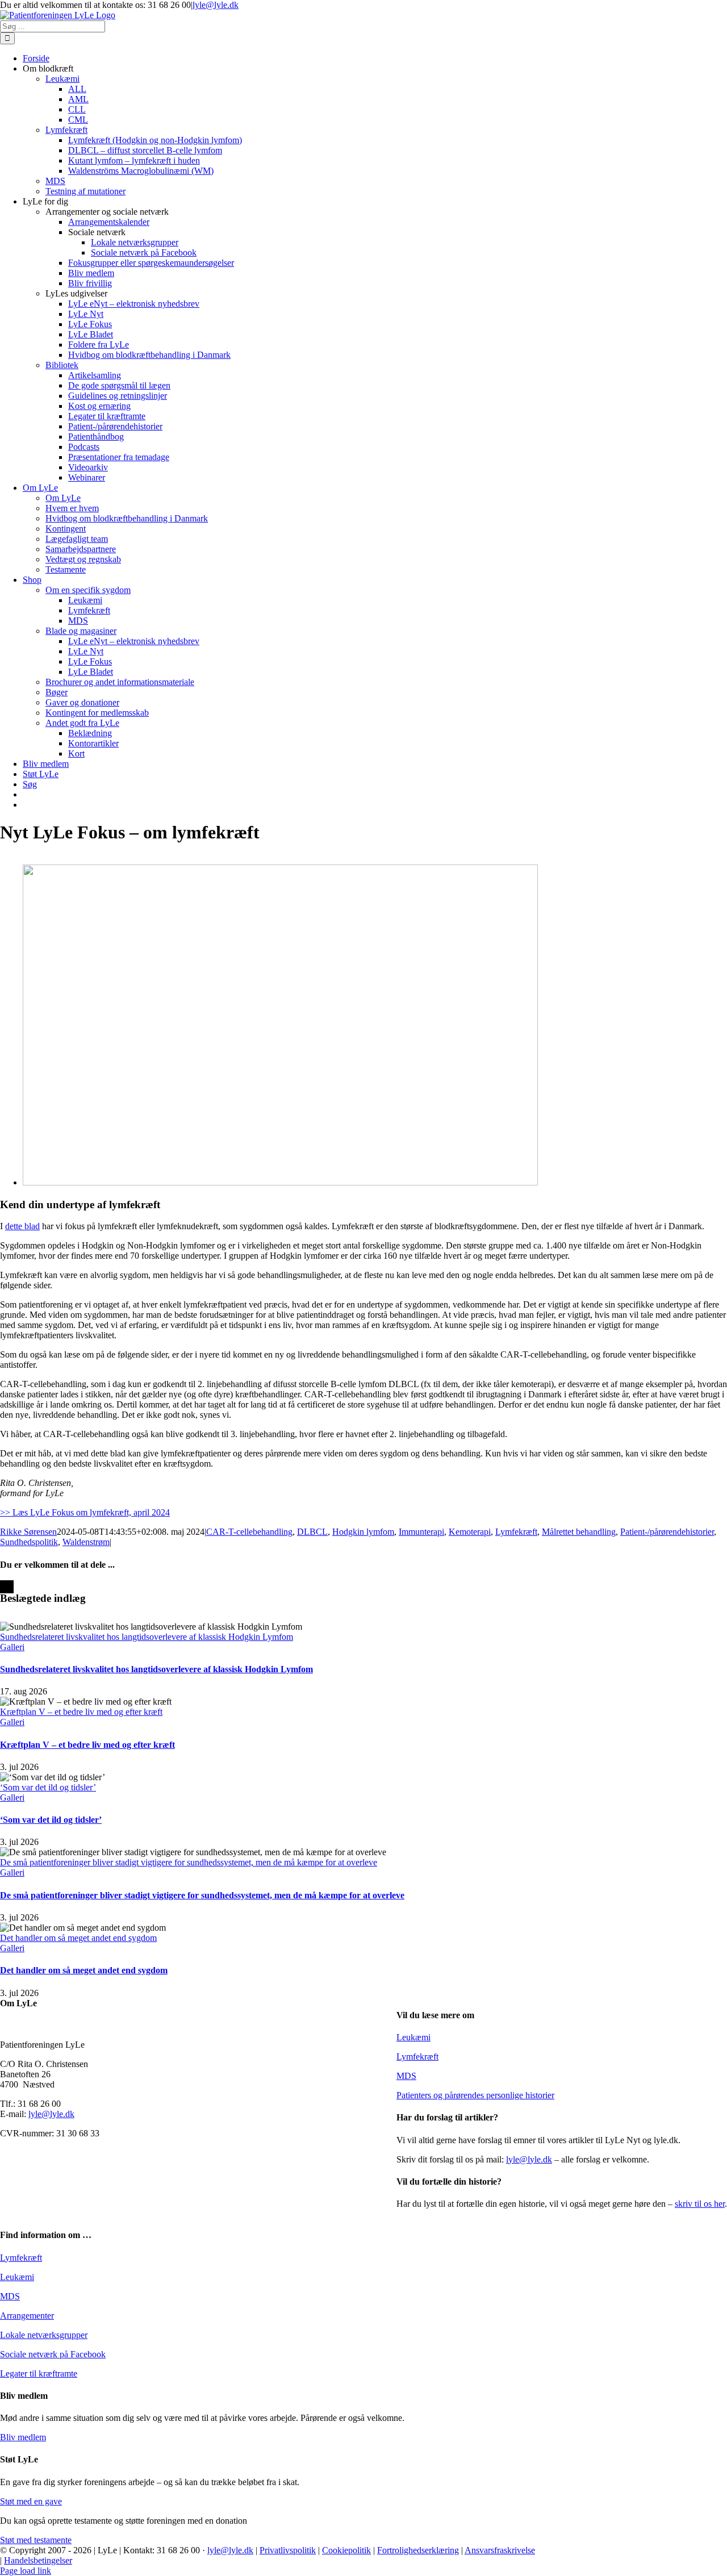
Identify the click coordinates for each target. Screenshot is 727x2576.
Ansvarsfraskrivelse (500, 2550)
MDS (406, 2076)
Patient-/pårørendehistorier (667, 1532)
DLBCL (312, 1532)
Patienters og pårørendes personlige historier (475, 2095)
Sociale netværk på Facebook (53, 2354)
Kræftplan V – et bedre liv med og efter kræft (81, 1712)
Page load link (26, 2571)
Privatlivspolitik (288, 2550)
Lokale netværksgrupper (44, 2335)
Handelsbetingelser (38, 2560)
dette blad (22, 1226)
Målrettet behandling (579, 1532)
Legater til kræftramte (39, 2373)
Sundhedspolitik (29, 1542)
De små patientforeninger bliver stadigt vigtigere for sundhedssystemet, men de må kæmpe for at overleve (189, 1862)
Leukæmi (413, 2037)
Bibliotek (62, 365)
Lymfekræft (516, 1532)
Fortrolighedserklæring (418, 2550)
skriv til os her (700, 2204)
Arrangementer (27, 2316)
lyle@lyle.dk (216, 5)
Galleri (12, 1647)
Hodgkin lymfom (363, 1532)
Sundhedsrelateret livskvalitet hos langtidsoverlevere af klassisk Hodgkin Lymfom (147, 1637)
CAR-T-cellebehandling (249, 1532)
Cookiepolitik (346, 2550)
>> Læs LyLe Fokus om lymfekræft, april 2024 (85, 1512)
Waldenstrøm (86, 1542)
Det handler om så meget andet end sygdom (78, 1938)
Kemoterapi (470, 1532)
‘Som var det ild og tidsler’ (48, 1787)
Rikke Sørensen (28, 1532)
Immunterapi (421, 1532)
